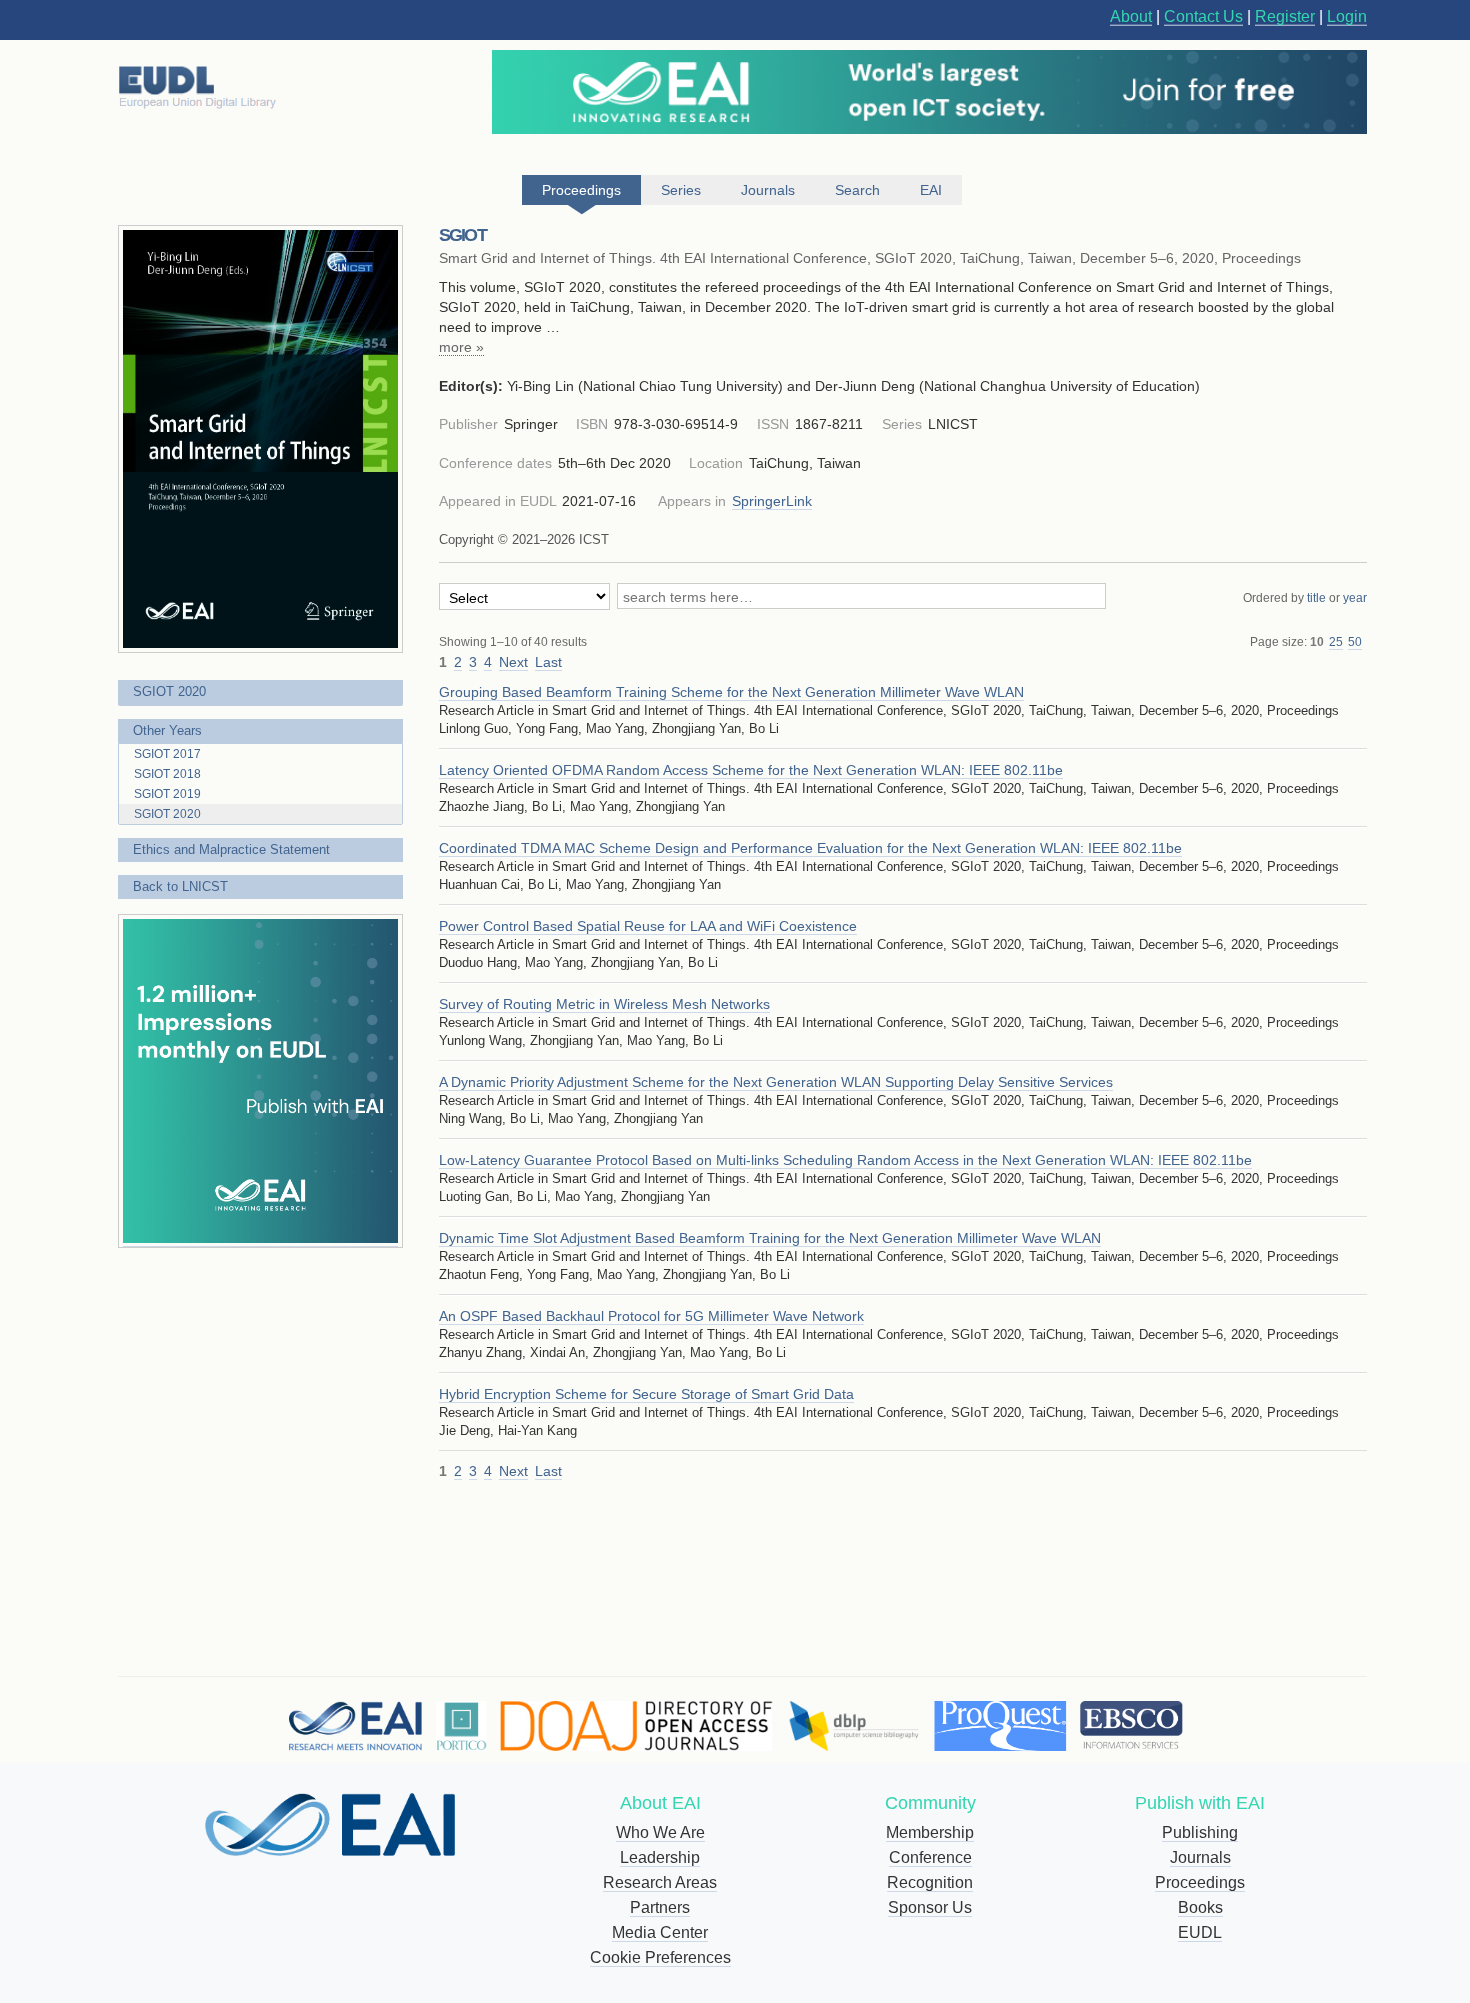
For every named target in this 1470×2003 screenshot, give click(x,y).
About (1131, 16)
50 (1355, 642)
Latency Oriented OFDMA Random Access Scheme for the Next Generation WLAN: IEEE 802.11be (751, 770)
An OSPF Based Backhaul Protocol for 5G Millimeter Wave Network (651, 1316)
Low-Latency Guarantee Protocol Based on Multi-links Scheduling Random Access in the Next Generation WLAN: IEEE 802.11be (845, 1160)
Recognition (930, 1882)
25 (1336, 642)
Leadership (660, 1857)
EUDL (1200, 1932)
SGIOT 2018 (167, 774)
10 (1317, 642)
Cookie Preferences (660, 1957)
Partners (660, 1907)
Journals (1200, 1857)
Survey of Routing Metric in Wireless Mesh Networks (604, 1004)
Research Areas (660, 1882)
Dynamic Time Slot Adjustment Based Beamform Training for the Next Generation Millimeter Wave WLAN (770, 1238)
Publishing (1200, 1832)
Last (548, 662)
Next (513, 662)
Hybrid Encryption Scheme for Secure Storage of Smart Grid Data (646, 1394)
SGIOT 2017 (167, 754)
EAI (931, 190)
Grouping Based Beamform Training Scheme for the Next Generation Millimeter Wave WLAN (731, 692)
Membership (930, 1832)
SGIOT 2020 (169, 691)
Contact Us (1203, 16)
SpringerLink (772, 501)
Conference (930, 1857)
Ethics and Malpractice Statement (231, 849)
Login (1347, 16)
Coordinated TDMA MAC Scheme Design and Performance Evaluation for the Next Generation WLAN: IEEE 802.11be (810, 848)
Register (1285, 16)
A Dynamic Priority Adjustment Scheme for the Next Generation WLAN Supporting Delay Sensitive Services (776, 1082)
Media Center (660, 1932)
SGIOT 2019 (167, 794)
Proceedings (1200, 1882)
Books (1200, 1907)
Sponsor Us (930, 1907)
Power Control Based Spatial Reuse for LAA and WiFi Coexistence (648, 926)
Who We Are (660, 1832)
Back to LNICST (180, 886)
